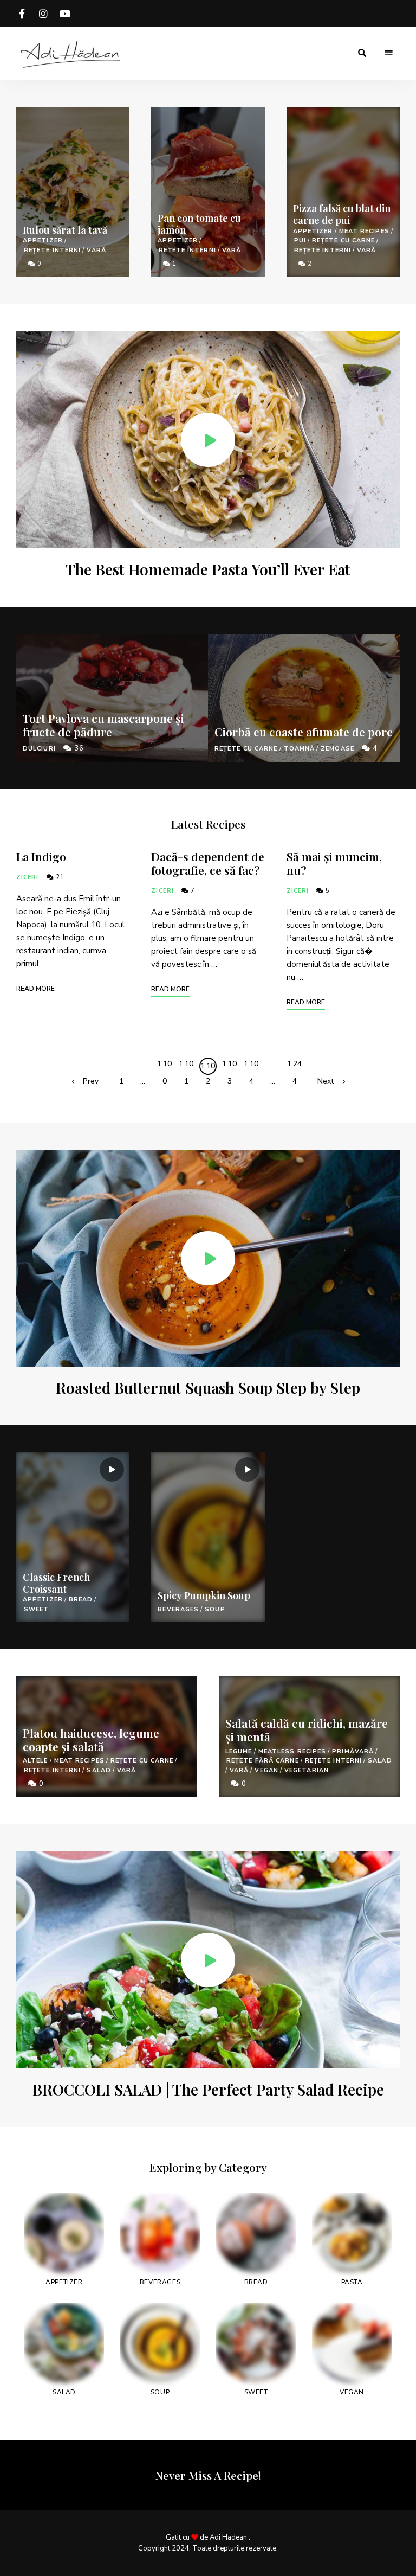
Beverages (178, 1609)
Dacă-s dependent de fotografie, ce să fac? (208, 863)
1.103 (229, 1066)
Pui (300, 241)
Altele (35, 1761)
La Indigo (41, 856)
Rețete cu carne (344, 241)
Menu (389, 53)
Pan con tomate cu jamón (199, 224)
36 (78, 748)
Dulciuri (39, 749)
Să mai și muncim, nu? (334, 863)
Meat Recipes (364, 231)
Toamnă (300, 749)
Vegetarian (307, 1770)
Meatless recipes (292, 1751)
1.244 (294, 1066)
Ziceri (28, 877)
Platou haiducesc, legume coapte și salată (91, 1739)
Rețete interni (52, 250)
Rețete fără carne (263, 1761)
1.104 (251, 1066)
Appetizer (43, 241)
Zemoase (337, 749)
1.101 (186, 1066)
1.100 (164, 1066)
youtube (65, 14)
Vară (96, 250)
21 (59, 877)
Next (326, 1081)
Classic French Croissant (56, 1583)
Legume (239, 1751)
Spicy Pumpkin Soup (204, 1595)
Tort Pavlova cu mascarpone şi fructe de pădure (103, 725)
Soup (215, 1609)
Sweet (37, 1609)
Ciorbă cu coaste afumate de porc (304, 732)
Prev (91, 1081)
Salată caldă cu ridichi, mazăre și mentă (307, 1730)
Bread (81, 1600)
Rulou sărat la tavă (65, 230)
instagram (43, 14)
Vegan (266, 1770)
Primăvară (353, 1751)
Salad (99, 1770)
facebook (22, 14)
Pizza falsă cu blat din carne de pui (342, 214)
